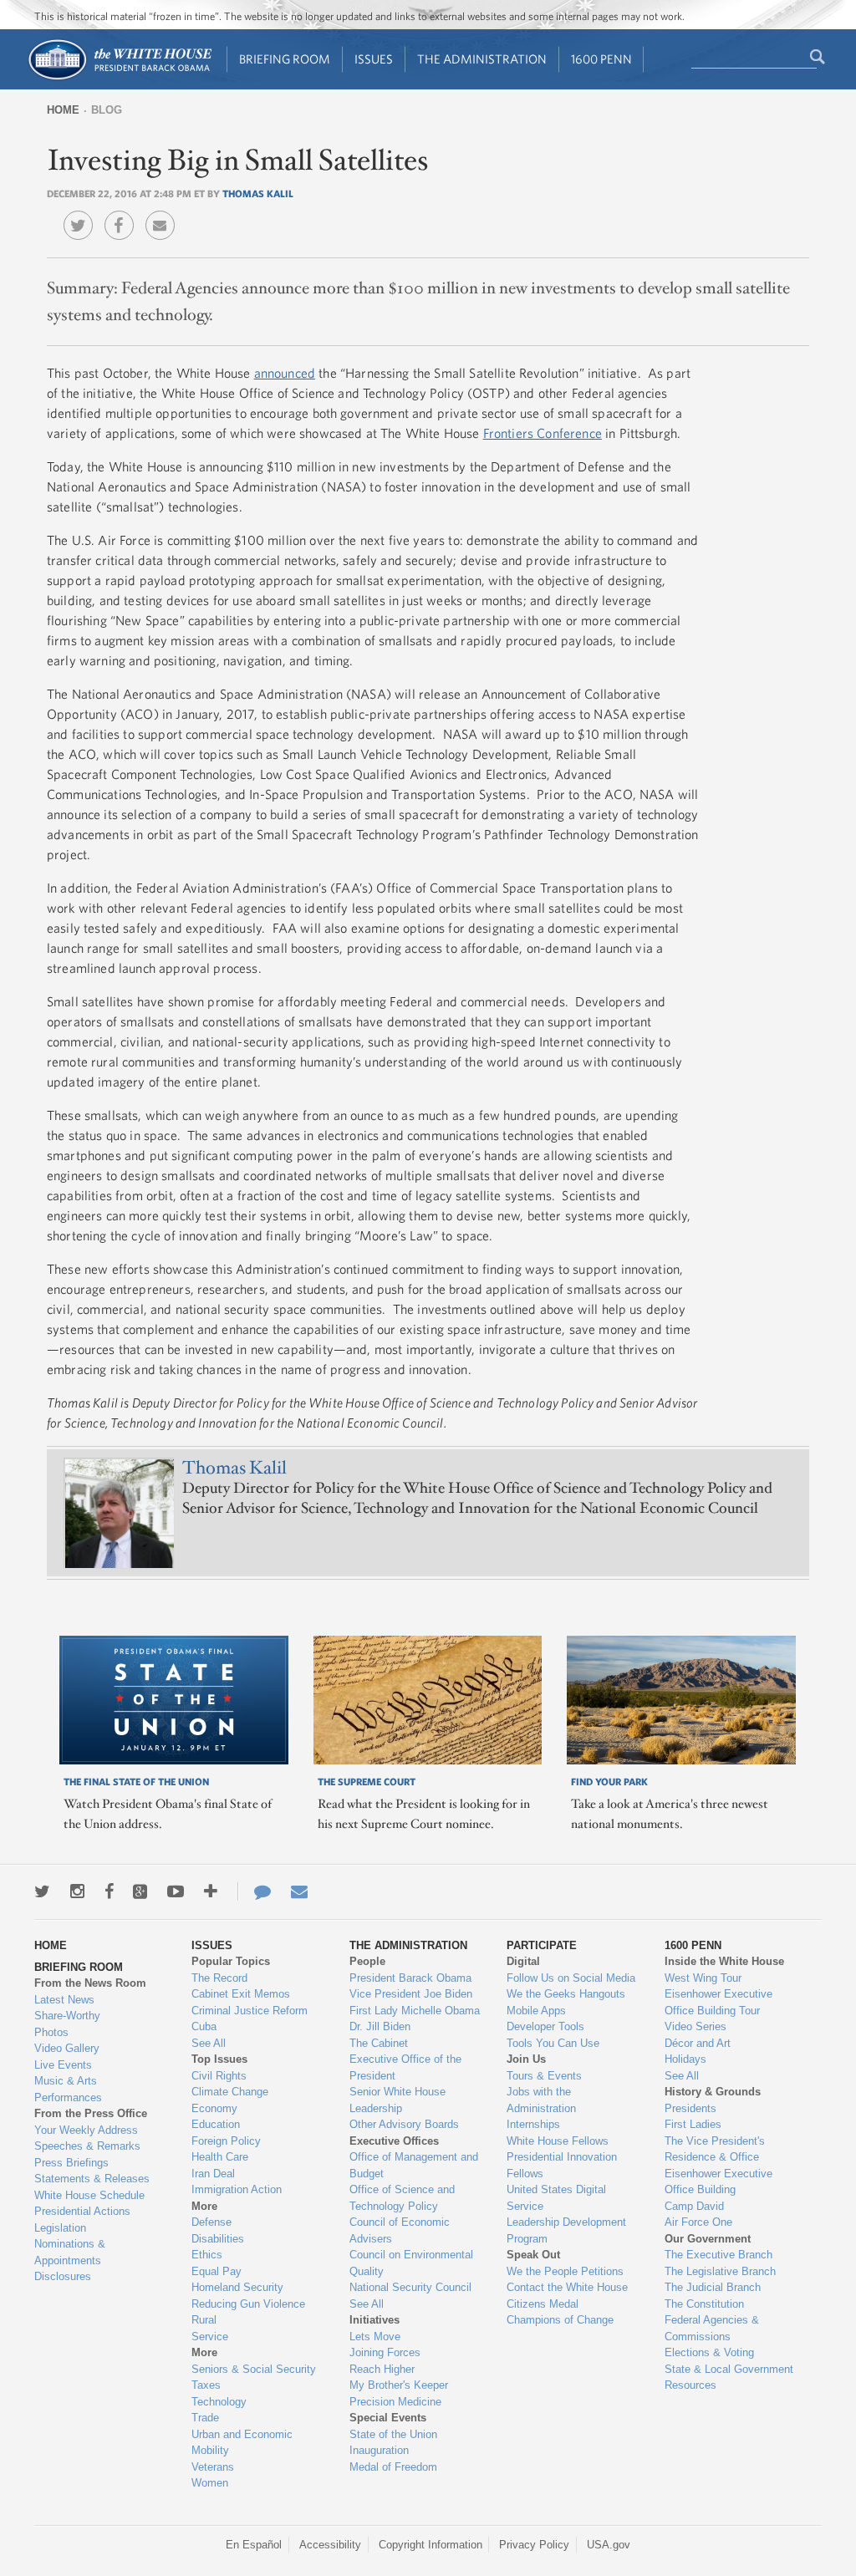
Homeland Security (237, 2287)
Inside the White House (724, 1961)
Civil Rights (219, 2076)
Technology (219, 2402)
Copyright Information (431, 2545)
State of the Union (393, 2434)
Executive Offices (394, 2141)
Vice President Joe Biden (411, 1994)
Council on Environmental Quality (411, 2263)
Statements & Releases (92, 2179)
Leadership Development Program (566, 2230)
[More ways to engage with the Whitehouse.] (211, 1891)
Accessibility (330, 2545)
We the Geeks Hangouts (566, 1994)
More (204, 2206)
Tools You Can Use (553, 2043)
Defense (211, 2222)
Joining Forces (385, 2352)
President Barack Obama (410, 1978)
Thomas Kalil (258, 193)
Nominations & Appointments (70, 2252)
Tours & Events (544, 2076)
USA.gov (609, 2545)
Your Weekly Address (86, 2130)
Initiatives (374, 2320)
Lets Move (375, 2337)
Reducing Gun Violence (248, 2304)
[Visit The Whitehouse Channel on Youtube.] (176, 1891)
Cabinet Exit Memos (241, 1994)
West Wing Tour (703, 1978)
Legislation (60, 2228)
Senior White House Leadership (397, 2100)
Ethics (207, 2255)
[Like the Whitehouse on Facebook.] (109, 1891)
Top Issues (219, 2059)
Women (210, 2483)
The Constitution (704, 2304)
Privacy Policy (534, 2545)
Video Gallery (67, 2048)
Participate (542, 1945)
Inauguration (379, 2450)
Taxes (206, 2385)
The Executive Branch (718, 2255)
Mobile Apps (536, 2011)
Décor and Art (698, 2043)
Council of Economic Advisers (400, 2230)
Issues (374, 59)
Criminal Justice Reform (250, 2011)
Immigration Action (237, 2189)
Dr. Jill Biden (380, 2026)
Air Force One (698, 2222)
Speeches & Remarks (87, 2146)
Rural (204, 2320)
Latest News (64, 2000)
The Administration (482, 59)
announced (285, 373)
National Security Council (410, 2287)
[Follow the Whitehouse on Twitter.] (42, 1891)
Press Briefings (71, 2163)
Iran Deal (213, 2174)
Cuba (204, 2026)
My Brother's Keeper (399, 2385)
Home (63, 110)
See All (209, 2043)
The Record (219, 1978)
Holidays (685, 2059)
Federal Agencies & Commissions (712, 2328)
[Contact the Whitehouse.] (254, 1891)
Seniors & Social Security (254, 2369)
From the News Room (90, 1983)
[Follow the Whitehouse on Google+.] (140, 1891)
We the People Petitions (565, 2271)
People (367, 1961)
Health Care (220, 2157)
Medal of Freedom (393, 2467)
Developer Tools (545, 2026)
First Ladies (693, 2124)
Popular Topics (231, 1961)
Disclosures (63, 2276)
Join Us (526, 2059)
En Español (254, 2545)
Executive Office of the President (405, 2067)
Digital (523, 1961)
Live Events (63, 2065)
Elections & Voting (709, 2352)
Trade (205, 2418)
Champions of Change (560, 2320)
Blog (107, 110)
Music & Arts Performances (68, 2089)
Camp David (694, 2206)
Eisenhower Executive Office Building (718, 2182)
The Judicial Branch (713, 2287)
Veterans (213, 2467)
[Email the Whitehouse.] (299, 1891)
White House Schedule (89, 2195)
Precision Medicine (395, 2402)
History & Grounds (713, 2092)
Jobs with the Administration (541, 2100)
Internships (533, 2124)
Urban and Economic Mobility (242, 2443)
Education (216, 2124)
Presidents (690, 2108)
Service (210, 2337)
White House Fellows (558, 2141)
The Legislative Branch (720, 2271)
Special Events (388, 2418)
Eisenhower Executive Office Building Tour (718, 2002)
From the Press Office (91, 2113)
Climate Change (230, 2092)
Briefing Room (285, 59)
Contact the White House (567, 2287)
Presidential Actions (82, 2211)
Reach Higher (382, 2369)
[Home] (119, 78)
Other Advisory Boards (404, 2124)
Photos (51, 2032)
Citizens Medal (543, 2304)
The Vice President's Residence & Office (715, 2149)
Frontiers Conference (543, 433)
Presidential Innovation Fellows (562, 2165)
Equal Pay (217, 2271)
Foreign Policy (226, 2141)
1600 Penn (601, 59)
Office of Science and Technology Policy (402, 2198)
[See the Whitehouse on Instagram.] (77, 1891)
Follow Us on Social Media (571, 1978)
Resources (690, 2385)
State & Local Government (729, 2369)
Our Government (708, 2239)
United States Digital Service (556, 2198)
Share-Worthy (67, 2016)
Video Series (695, 2026)
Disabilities (218, 2239)
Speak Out (533, 2255)
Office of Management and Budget (414, 2165)
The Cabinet (379, 2043)
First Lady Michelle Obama (415, 2011)
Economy (214, 2108)
